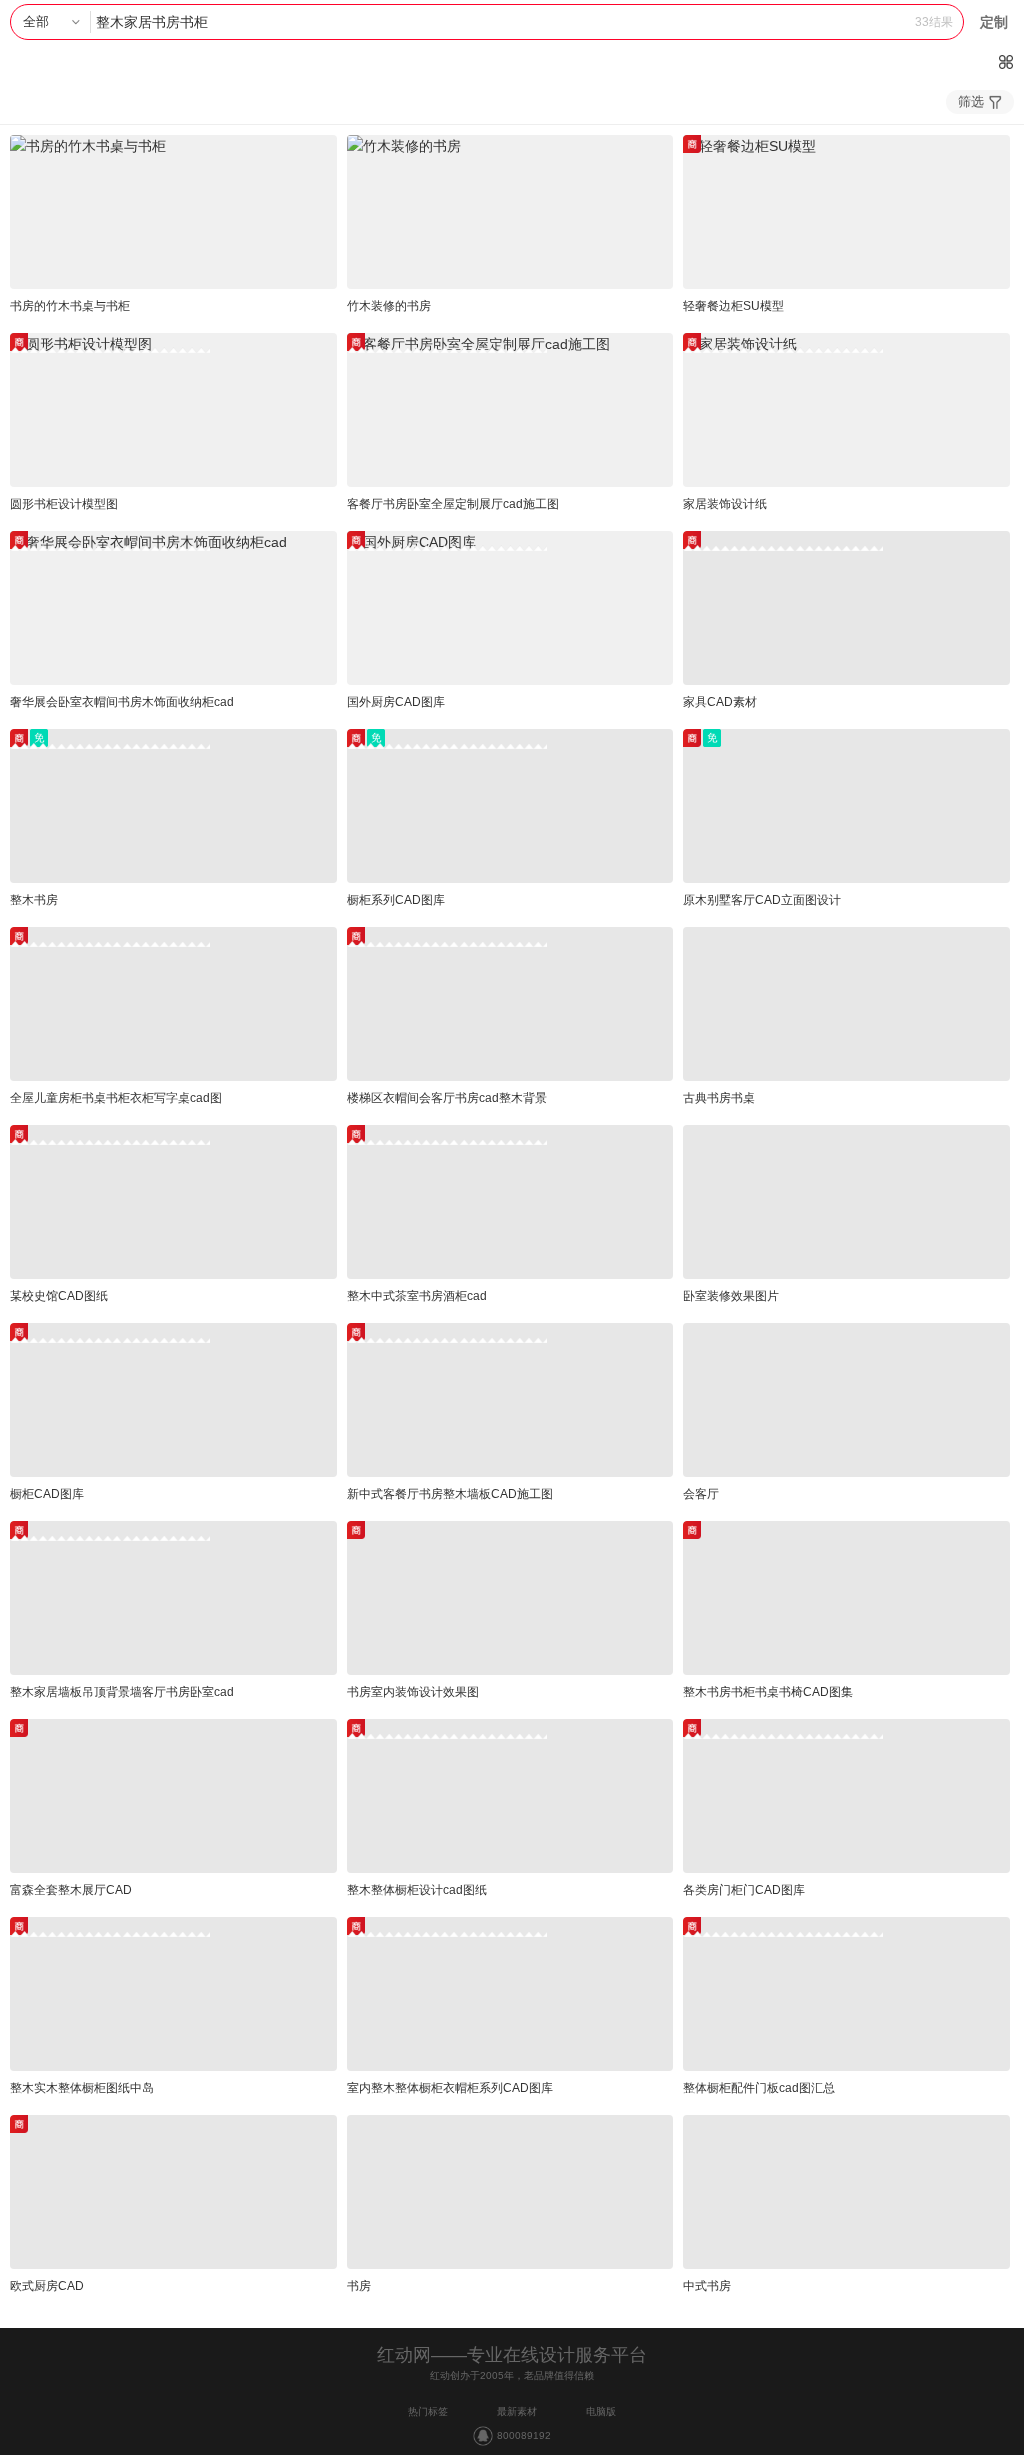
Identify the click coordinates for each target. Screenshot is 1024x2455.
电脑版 (601, 2411)
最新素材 (517, 2411)
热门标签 (428, 2411)
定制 (994, 22)
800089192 (524, 2435)
